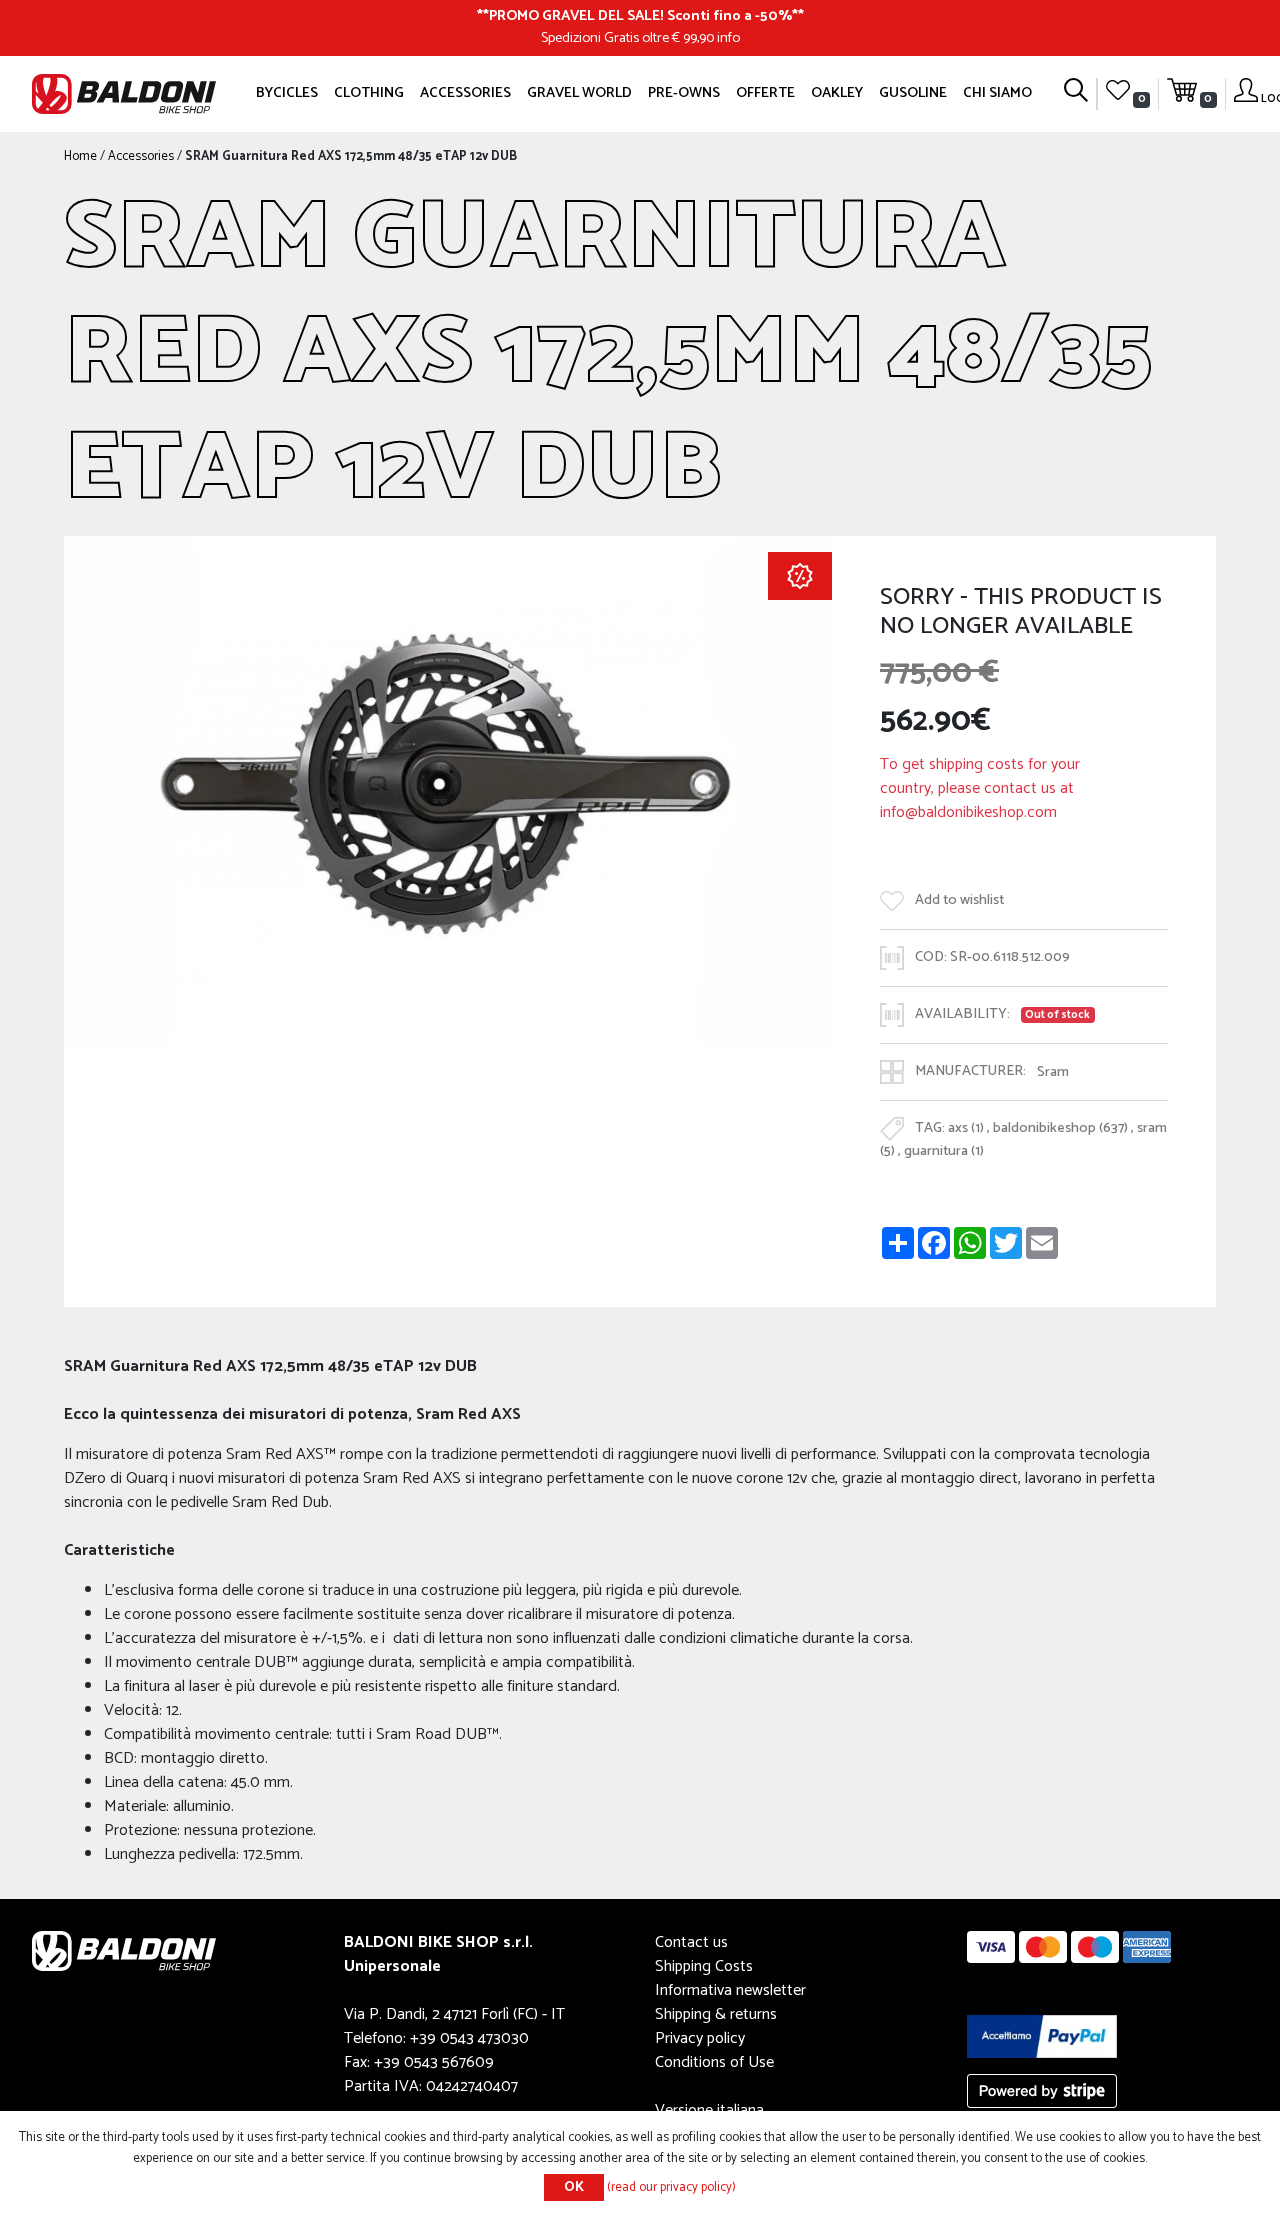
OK (574, 2187)
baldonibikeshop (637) (1060, 1129)
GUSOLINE (913, 93)
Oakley (837, 93)
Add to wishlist (959, 901)
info (728, 38)
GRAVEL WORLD (579, 93)
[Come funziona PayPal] (1042, 2036)
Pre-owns (684, 93)
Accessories (465, 93)
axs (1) (966, 1129)
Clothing (369, 93)
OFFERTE (765, 93)
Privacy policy (700, 2038)
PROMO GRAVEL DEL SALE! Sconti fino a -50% (640, 16)
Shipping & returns (716, 2014)
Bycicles (287, 93)
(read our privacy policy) (671, 2187)
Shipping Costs (704, 1966)
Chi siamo (997, 93)
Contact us (691, 1942)
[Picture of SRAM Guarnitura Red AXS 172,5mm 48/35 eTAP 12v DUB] (448, 791)
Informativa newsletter (730, 1990)
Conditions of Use (714, 2062)
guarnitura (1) (944, 1151)
